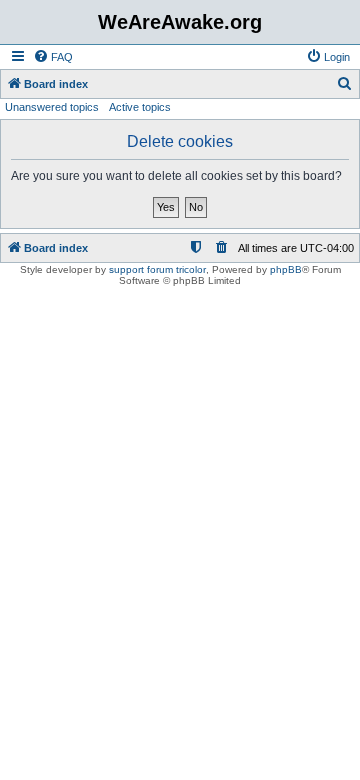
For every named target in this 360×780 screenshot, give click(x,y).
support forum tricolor (157, 269)
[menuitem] (53, 57)
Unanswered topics (52, 107)
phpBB (286, 269)
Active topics (140, 107)
